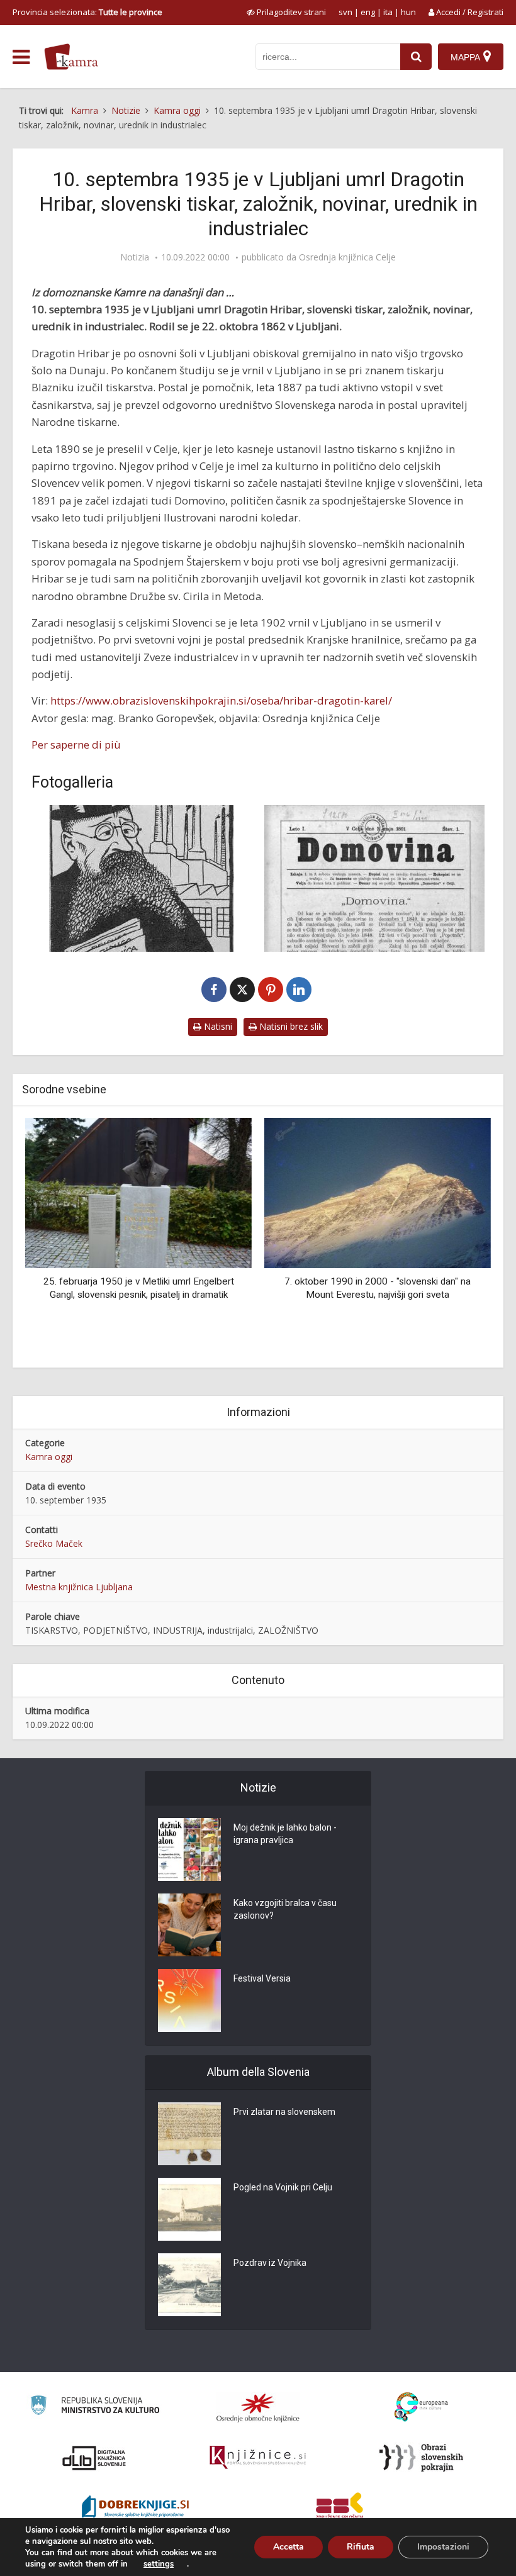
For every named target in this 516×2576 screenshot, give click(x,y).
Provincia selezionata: (87, 12)
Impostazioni (443, 2547)
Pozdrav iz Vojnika (270, 2263)
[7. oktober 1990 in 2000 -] (341, 1192)
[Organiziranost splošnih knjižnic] (258, 2407)
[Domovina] (374, 878)
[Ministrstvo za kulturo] (95, 2407)
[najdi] (416, 57)
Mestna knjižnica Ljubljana (79, 1587)
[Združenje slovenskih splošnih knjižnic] (258, 2458)
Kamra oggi (49, 1457)
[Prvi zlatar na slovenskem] (189, 2134)
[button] (459, 1238)
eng (368, 12)
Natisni (217, 1026)
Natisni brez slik (290, 1026)
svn (345, 12)
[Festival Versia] (189, 2000)
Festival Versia (262, 1978)
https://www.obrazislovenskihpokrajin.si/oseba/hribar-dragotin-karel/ (221, 700)
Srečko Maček (54, 1543)
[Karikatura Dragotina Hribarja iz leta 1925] (142, 878)
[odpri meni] (21, 57)
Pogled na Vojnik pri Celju (283, 2187)
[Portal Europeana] (421, 2407)
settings (159, 2564)
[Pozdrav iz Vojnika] (189, 2285)
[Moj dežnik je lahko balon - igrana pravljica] (189, 1849)
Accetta (289, 2547)
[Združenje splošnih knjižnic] (339, 2508)
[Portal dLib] (94, 2458)
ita (388, 12)
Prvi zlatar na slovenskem (284, 2112)
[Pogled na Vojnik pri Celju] (189, 2209)
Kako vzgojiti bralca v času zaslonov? (285, 1909)
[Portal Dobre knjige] (135, 2508)
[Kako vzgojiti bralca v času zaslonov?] (189, 1925)
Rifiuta (361, 2547)
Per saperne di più (76, 744)
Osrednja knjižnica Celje (347, 257)
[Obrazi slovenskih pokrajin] (421, 2458)
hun (408, 12)
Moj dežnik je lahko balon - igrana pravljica (285, 1834)
